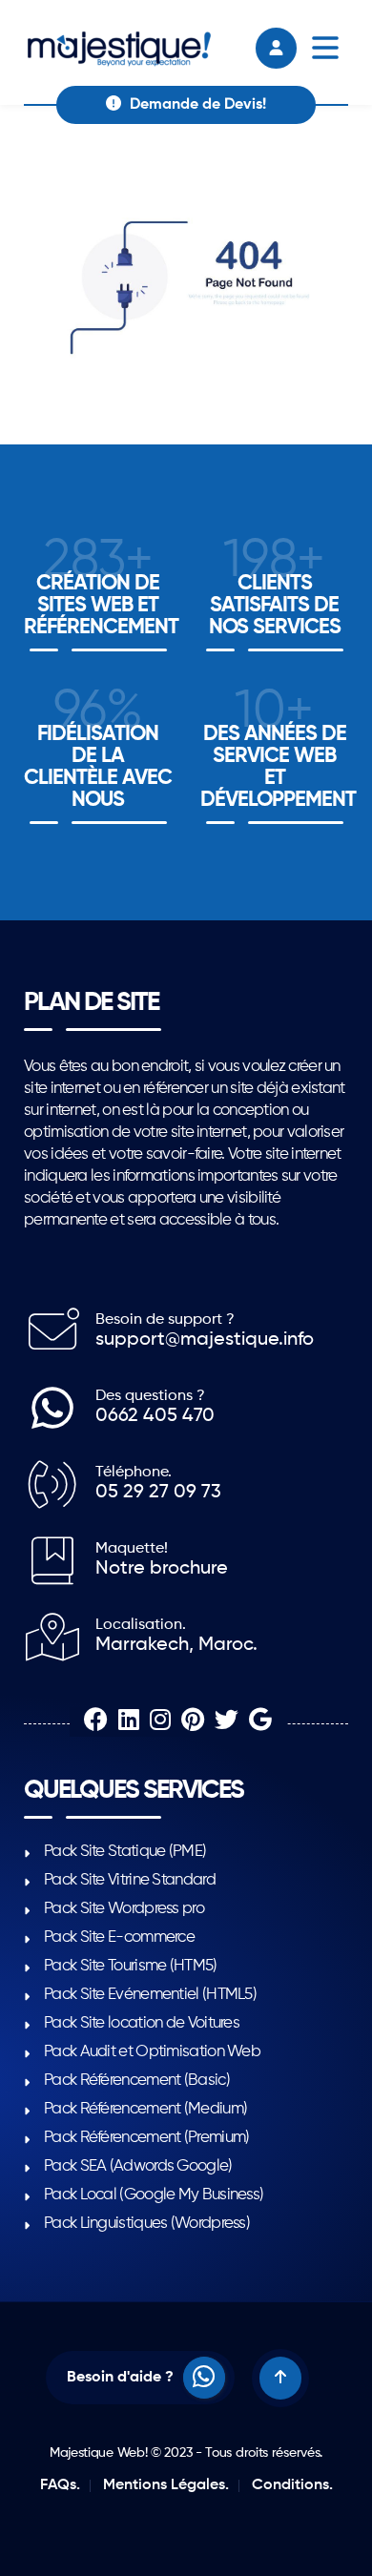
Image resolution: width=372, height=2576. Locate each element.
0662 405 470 (155, 1416)
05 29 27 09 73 (158, 1493)
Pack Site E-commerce (119, 1937)
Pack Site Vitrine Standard (130, 1880)
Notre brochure (162, 1569)
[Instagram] (163, 1722)
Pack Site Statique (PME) (125, 1852)
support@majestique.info (205, 1340)
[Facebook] (98, 1722)
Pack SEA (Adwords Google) (138, 2166)
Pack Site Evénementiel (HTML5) (150, 1995)
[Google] (260, 1722)
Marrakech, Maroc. (176, 1645)
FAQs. (60, 2485)
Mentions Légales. (166, 2485)
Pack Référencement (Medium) (145, 2109)
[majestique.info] (121, 52)
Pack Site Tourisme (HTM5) (131, 1966)
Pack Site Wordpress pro (124, 1909)
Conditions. (292, 2485)
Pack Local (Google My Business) (154, 2195)
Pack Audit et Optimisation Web (152, 2052)
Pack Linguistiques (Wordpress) (147, 2224)
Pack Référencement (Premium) (146, 2138)
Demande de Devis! (196, 105)
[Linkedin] (131, 1722)
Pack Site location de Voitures (142, 2023)
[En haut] (280, 2378)
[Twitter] (229, 1722)
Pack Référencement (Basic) (137, 2081)
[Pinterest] (195, 1722)
